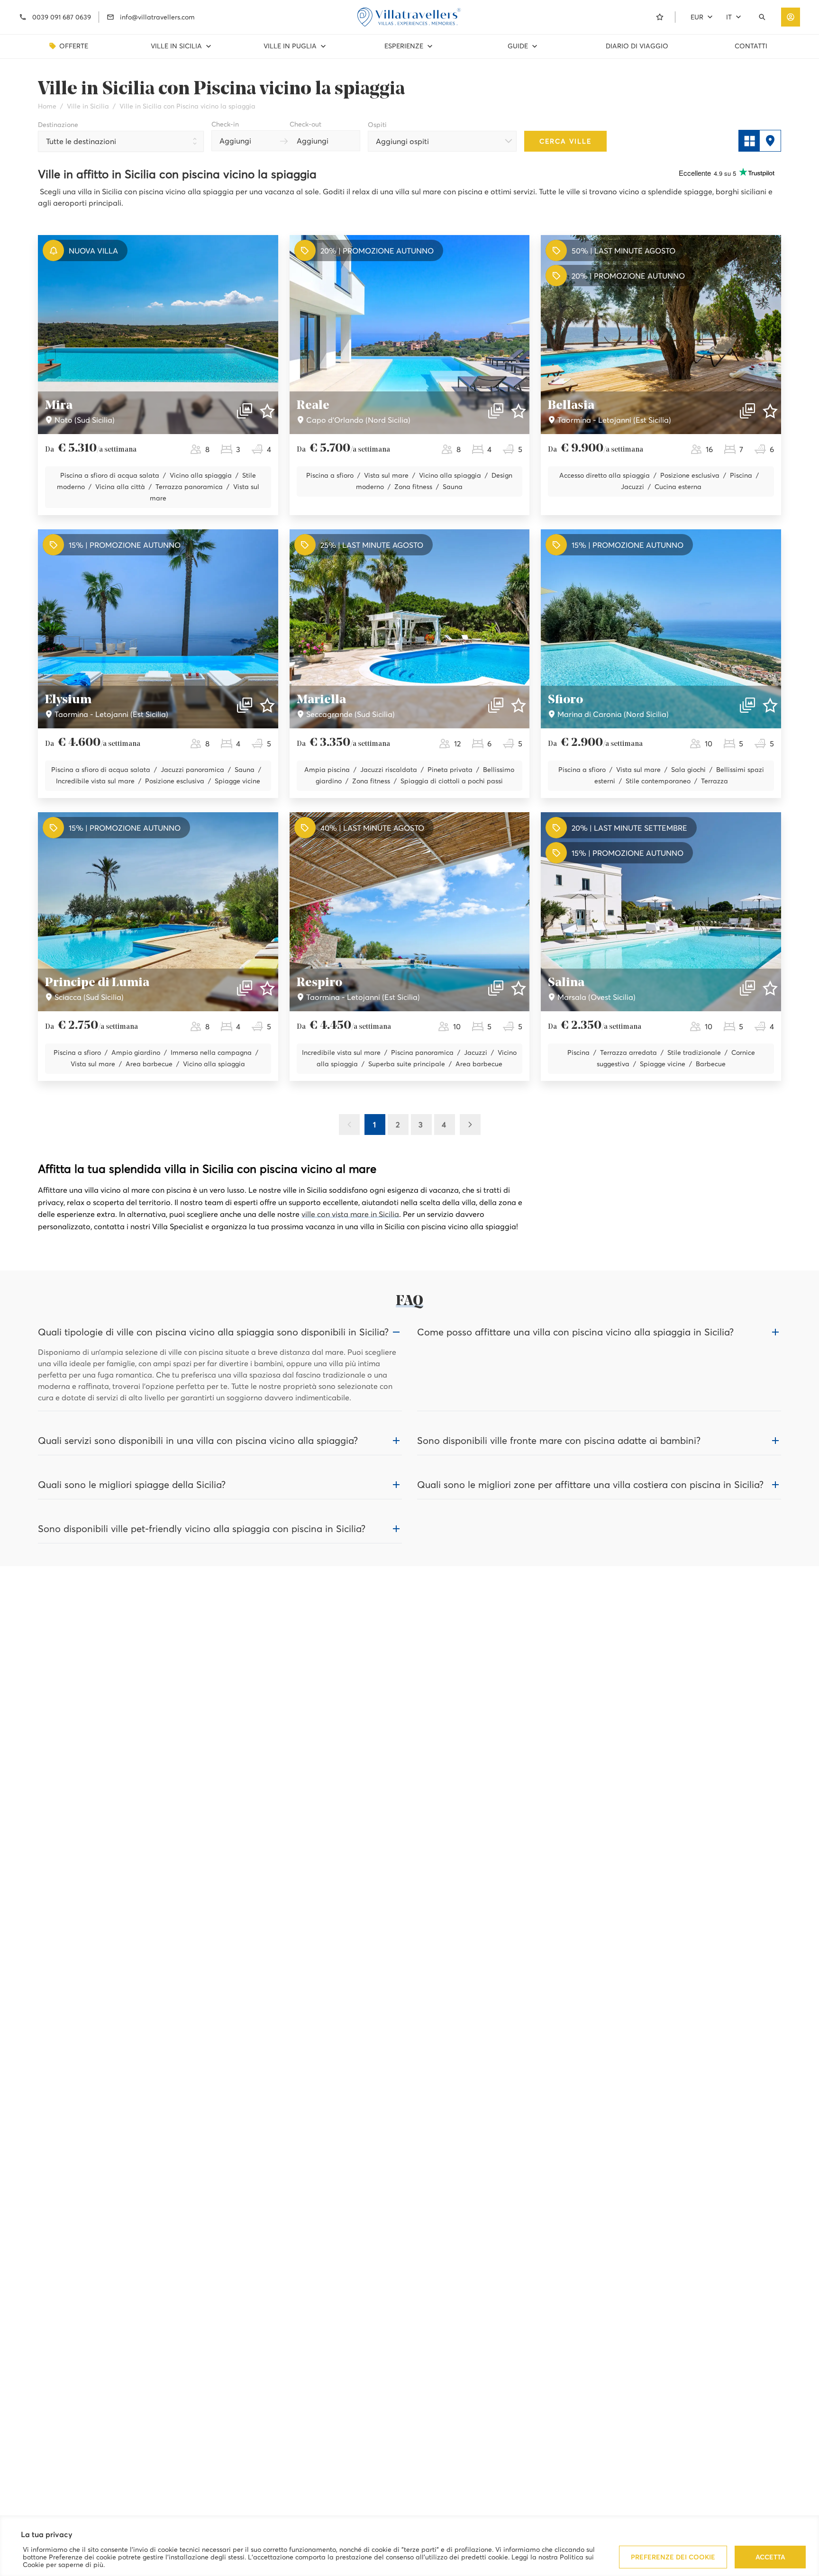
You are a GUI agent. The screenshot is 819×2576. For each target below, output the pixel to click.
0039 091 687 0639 (62, 17)
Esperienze (404, 46)
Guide (518, 46)
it (729, 17)
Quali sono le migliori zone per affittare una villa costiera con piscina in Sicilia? (590, 1485)
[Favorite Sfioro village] (770, 705)
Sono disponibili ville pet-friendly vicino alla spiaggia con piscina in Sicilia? (202, 1529)
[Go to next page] (470, 1125)
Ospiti (377, 125)
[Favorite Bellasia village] (770, 411)
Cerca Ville (565, 141)
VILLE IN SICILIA (176, 46)
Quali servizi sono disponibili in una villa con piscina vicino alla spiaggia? (198, 1441)
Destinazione (58, 125)
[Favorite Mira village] (267, 411)
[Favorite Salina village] (770, 988)
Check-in (225, 124)
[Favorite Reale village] (519, 411)
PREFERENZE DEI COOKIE (673, 2557)
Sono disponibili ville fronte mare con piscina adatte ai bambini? (559, 1441)
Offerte (74, 46)
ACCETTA (770, 2557)
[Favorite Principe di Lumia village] (267, 988)
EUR (697, 17)
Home (47, 106)
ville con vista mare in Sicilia (350, 1214)
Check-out (305, 124)
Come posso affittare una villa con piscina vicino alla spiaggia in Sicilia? (575, 1332)
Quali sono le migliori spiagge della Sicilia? (132, 1485)
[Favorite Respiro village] (519, 988)
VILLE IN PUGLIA (290, 46)
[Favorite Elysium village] (267, 705)
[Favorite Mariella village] (519, 705)
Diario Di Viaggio (637, 46)
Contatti (751, 46)
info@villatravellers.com (157, 17)
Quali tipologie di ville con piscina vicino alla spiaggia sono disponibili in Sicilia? (213, 1332)
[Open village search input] (764, 17)
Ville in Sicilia (88, 106)
